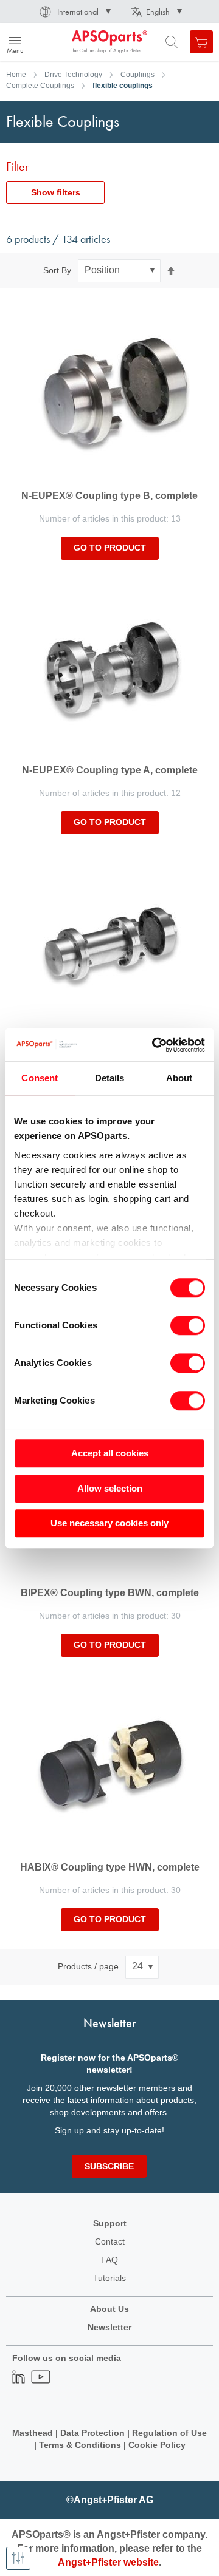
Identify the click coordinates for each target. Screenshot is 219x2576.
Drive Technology (73, 75)
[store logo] (68, 42)
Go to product (110, 548)
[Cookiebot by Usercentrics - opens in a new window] (155, 1045)
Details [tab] (110, 1078)
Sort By (57, 270)
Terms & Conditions (80, 2445)
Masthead (33, 2433)
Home (16, 75)
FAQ (109, 2260)
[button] (74, 12)
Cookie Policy (157, 2445)
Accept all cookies (110, 1453)
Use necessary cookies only (109, 1523)
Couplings (137, 75)
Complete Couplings (40, 86)
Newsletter (109, 2327)
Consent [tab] (40, 1078)
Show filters (56, 192)
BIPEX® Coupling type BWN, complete (110, 1593)
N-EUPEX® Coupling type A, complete (110, 770)
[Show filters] (18, 2558)
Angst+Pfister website (108, 2562)
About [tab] (179, 1078)
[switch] (188, 1327)
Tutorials (109, 2278)
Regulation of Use (169, 2433)
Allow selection (110, 1488)
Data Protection (92, 2433)
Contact (110, 2241)
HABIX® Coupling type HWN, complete (110, 1867)
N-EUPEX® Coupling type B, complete (109, 496)
